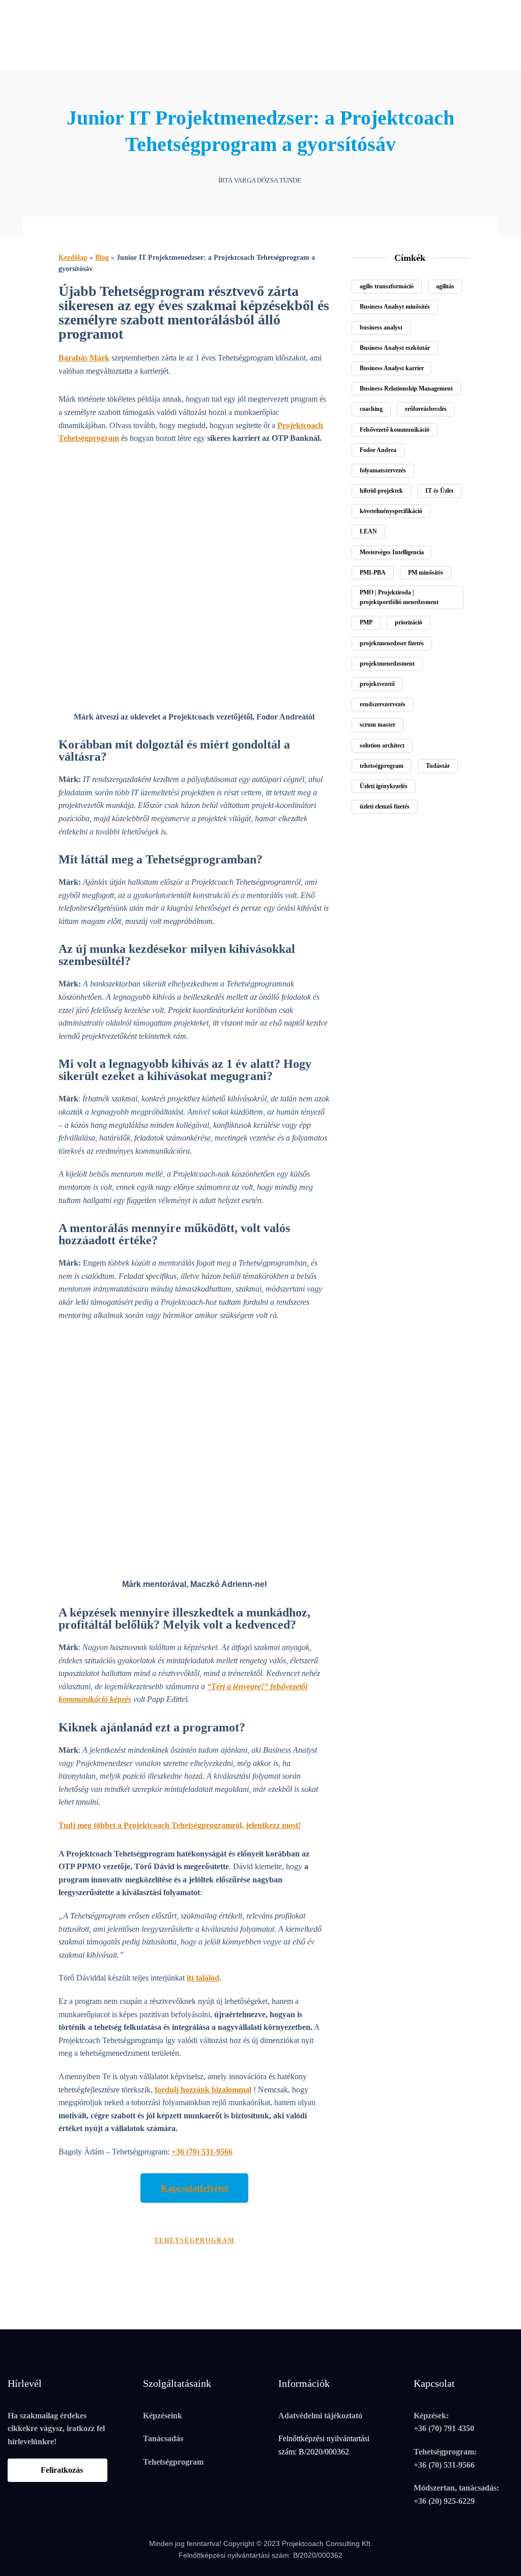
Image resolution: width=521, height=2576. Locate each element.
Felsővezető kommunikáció (395, 430)
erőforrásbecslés (426, 409)
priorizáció (409, 622)
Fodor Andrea (378, 450)
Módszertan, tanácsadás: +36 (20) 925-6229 (456, 2494)
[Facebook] (12, 10)
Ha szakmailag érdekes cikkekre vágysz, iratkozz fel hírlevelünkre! (56, 2429)
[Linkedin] (28, 10)
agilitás (445, 286)
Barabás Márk (84, 358)
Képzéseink (163, 2416)
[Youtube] (45, 10)
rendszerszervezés (383, 704)
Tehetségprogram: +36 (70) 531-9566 (445, 2458)
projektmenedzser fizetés (392, 643)
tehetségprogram (194, 2240)
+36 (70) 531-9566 (202, 2152)
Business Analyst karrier (392, 368)
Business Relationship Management (406, 388)
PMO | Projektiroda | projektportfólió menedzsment (399, 597)
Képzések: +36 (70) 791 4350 (444, 2422)
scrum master (378, 725)
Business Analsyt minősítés (395, 307)
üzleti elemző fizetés (385, 806)
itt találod (203, 1978)
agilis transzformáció (387, 286)
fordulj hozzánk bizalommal (203, 2090)
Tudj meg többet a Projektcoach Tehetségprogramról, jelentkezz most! (180, 1825)
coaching (371, 409)
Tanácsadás (163, 2438)
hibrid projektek (381, 491)
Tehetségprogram (173, 2462)
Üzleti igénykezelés (384, 786)
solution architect (382, 745)
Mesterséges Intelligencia (392, 552)
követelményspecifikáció (391, 511)
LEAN (368, 531)
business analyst (381, 327)
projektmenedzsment (387, 664)
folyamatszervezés (383, 470)
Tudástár (438, 766)
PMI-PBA (373, 573)
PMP (366, 622)
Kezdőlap (73, 258)
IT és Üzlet (439, 491)
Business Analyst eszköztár (395, 348)
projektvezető (377, 684)
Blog (102, 258)
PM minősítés (426, 573)
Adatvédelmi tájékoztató (320, 2416)
